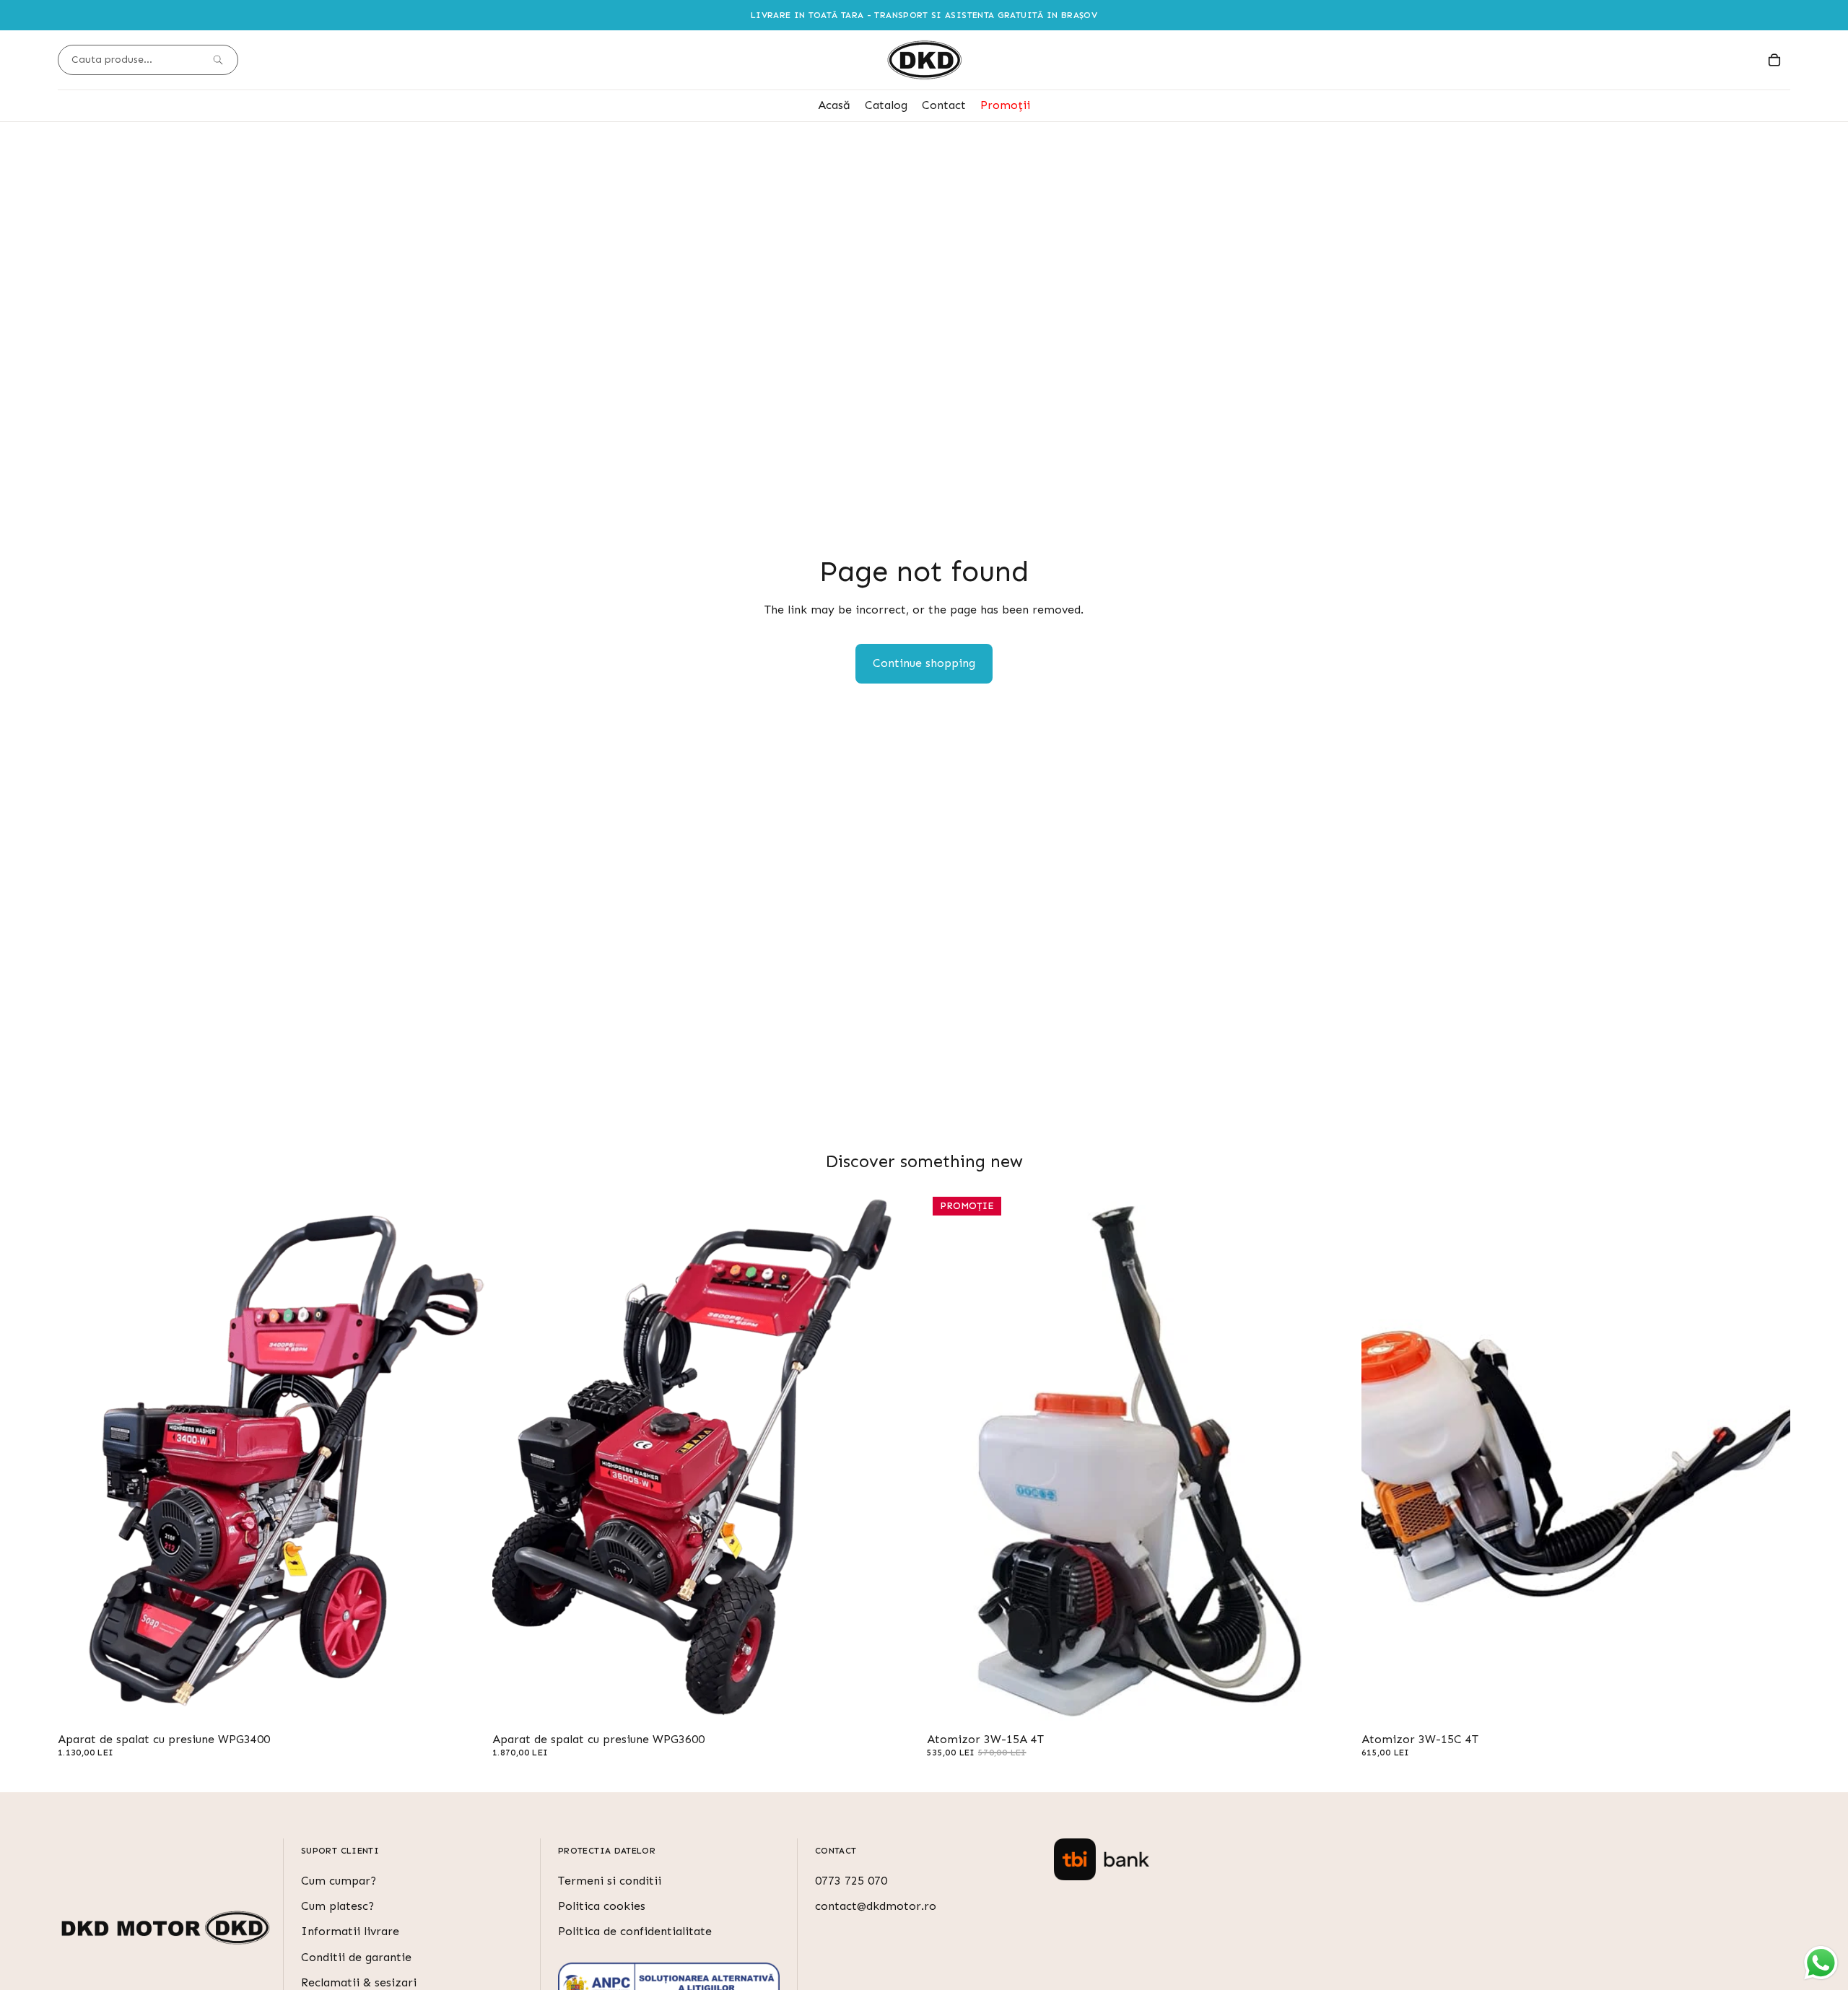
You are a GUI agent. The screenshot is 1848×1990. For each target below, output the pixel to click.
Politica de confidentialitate (635, 1932)
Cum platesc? (337, 1906)
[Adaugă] (464, 1705)
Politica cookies (602, 1906)
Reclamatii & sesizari (359, 1982)
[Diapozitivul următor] (465, 1459)
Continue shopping (924, 663)
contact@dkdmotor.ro (876, 1906)
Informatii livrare (350, 1932)
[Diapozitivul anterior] (79, 1459)
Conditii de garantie (356, 1957)
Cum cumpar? (339, 1881)
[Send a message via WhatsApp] (1821, 1963)
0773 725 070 (851, 1881)
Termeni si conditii (610, 1881)
